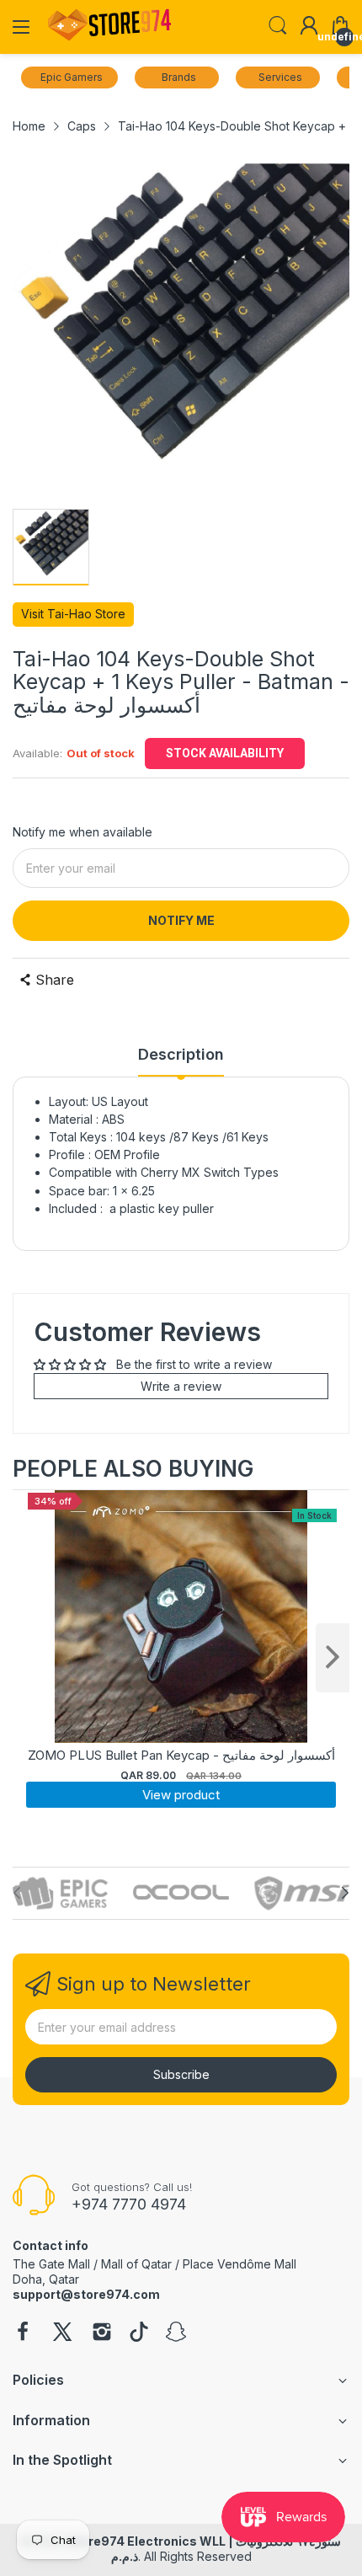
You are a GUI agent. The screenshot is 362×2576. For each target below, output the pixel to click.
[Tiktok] (139, 2333)
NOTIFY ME (181, 920)
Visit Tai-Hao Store (73, 614)
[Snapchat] (176, 2333)
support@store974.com (86, 2294)
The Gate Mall (51, 2264)
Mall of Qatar (136, 2264)
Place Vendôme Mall (240, 2264)
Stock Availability (225, 753)
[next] (333, 1658)
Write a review (181, 1386)
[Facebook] (23, 2333)
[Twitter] (62, 2333)
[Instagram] (102, 2333)
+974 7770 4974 (129, 2204)
